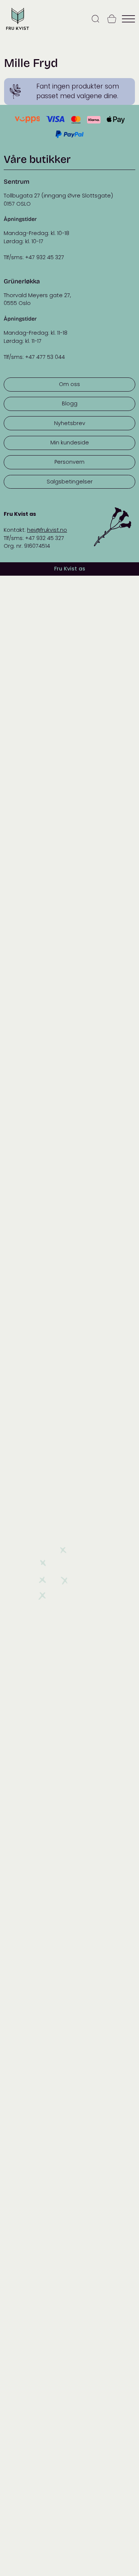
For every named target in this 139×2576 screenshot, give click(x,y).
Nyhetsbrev (70, 423)
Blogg (70, 403)
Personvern (69, 462)
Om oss (69, 384)
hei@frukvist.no (47, 530)
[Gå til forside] (17, 30)
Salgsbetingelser (70, 482)
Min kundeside (70, 443)
